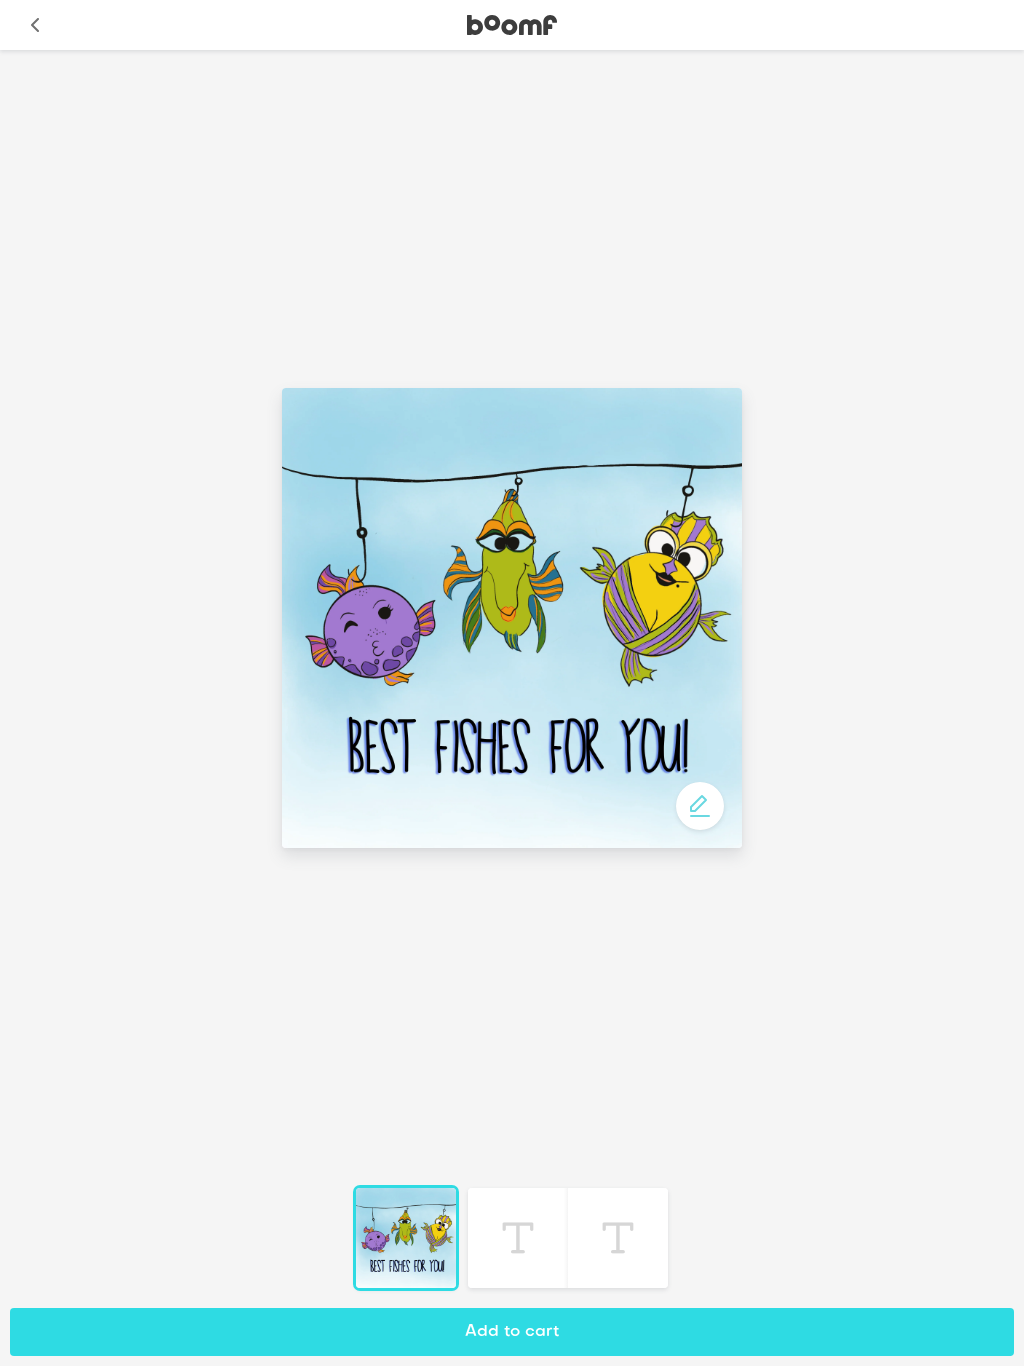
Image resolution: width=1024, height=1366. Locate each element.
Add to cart (512, 1332)
